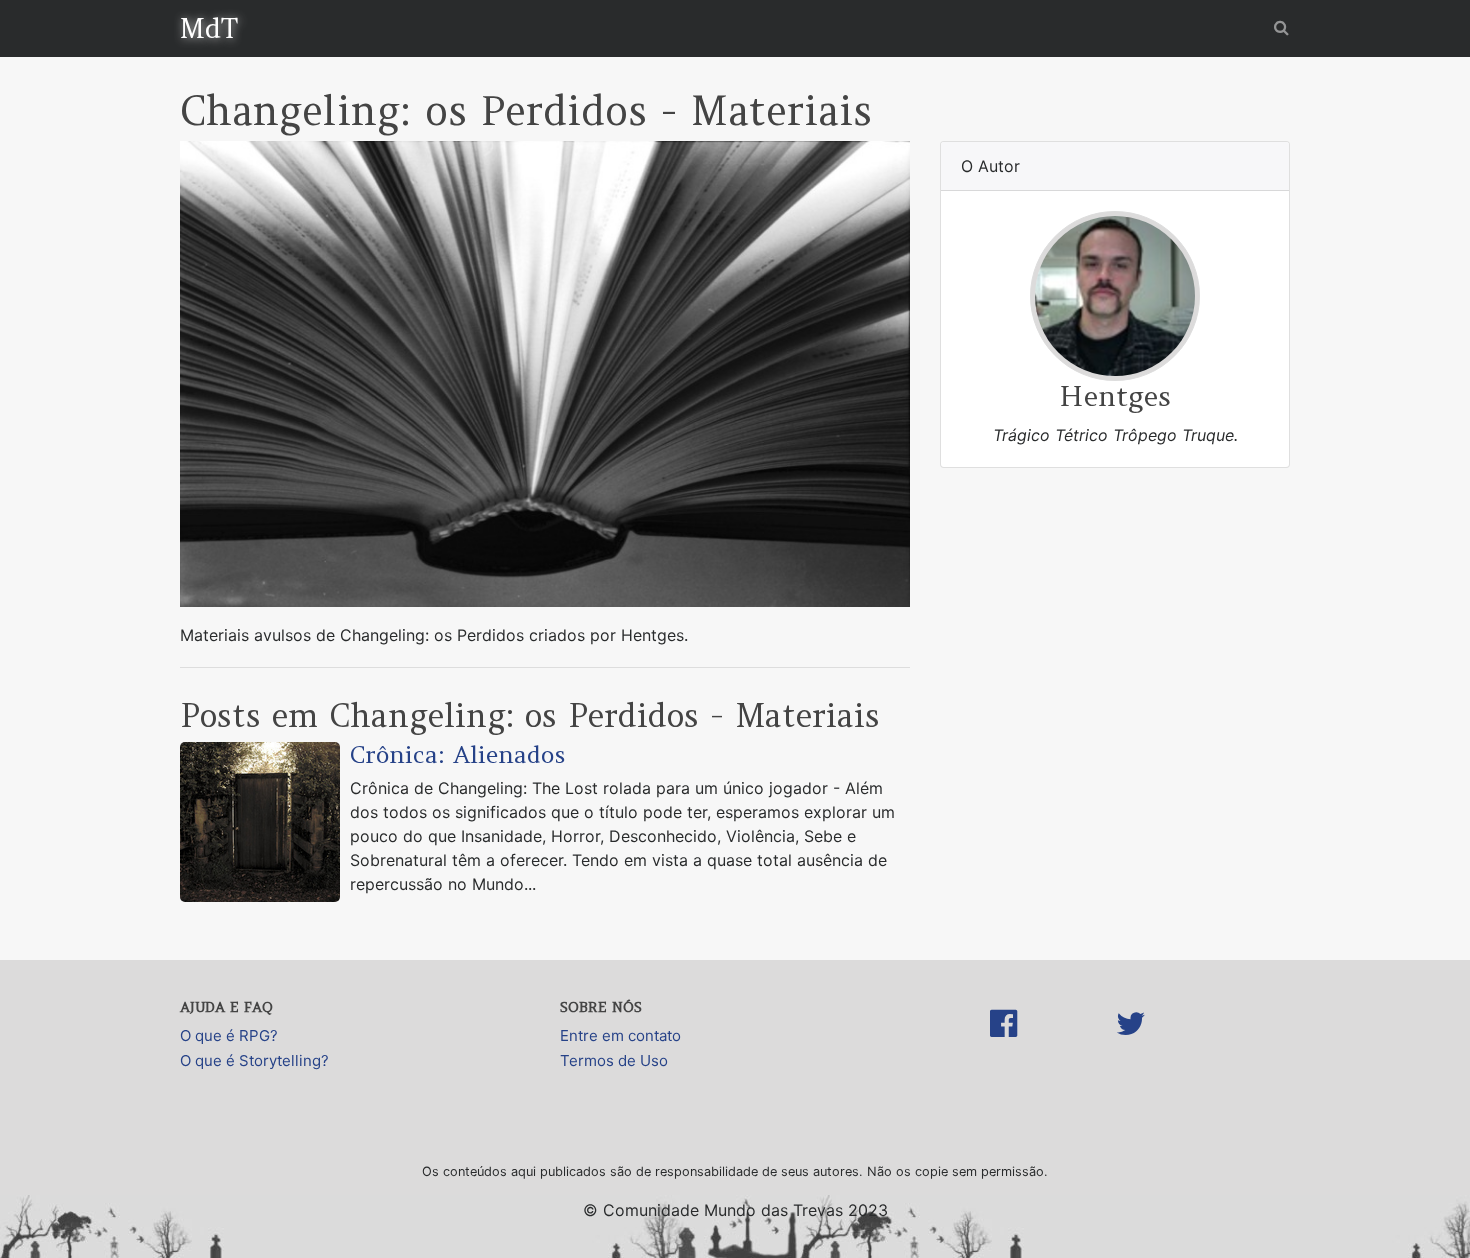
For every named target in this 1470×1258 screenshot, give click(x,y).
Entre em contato (620, 1035)
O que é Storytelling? (254, 1060)
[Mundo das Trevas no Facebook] (1003, 1044)
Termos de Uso (614, 1060)
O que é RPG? (229, 1035)
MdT (209, 28)
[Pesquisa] (1281, 27)
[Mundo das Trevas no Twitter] (1131, 1044)
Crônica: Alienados (457, 754)
